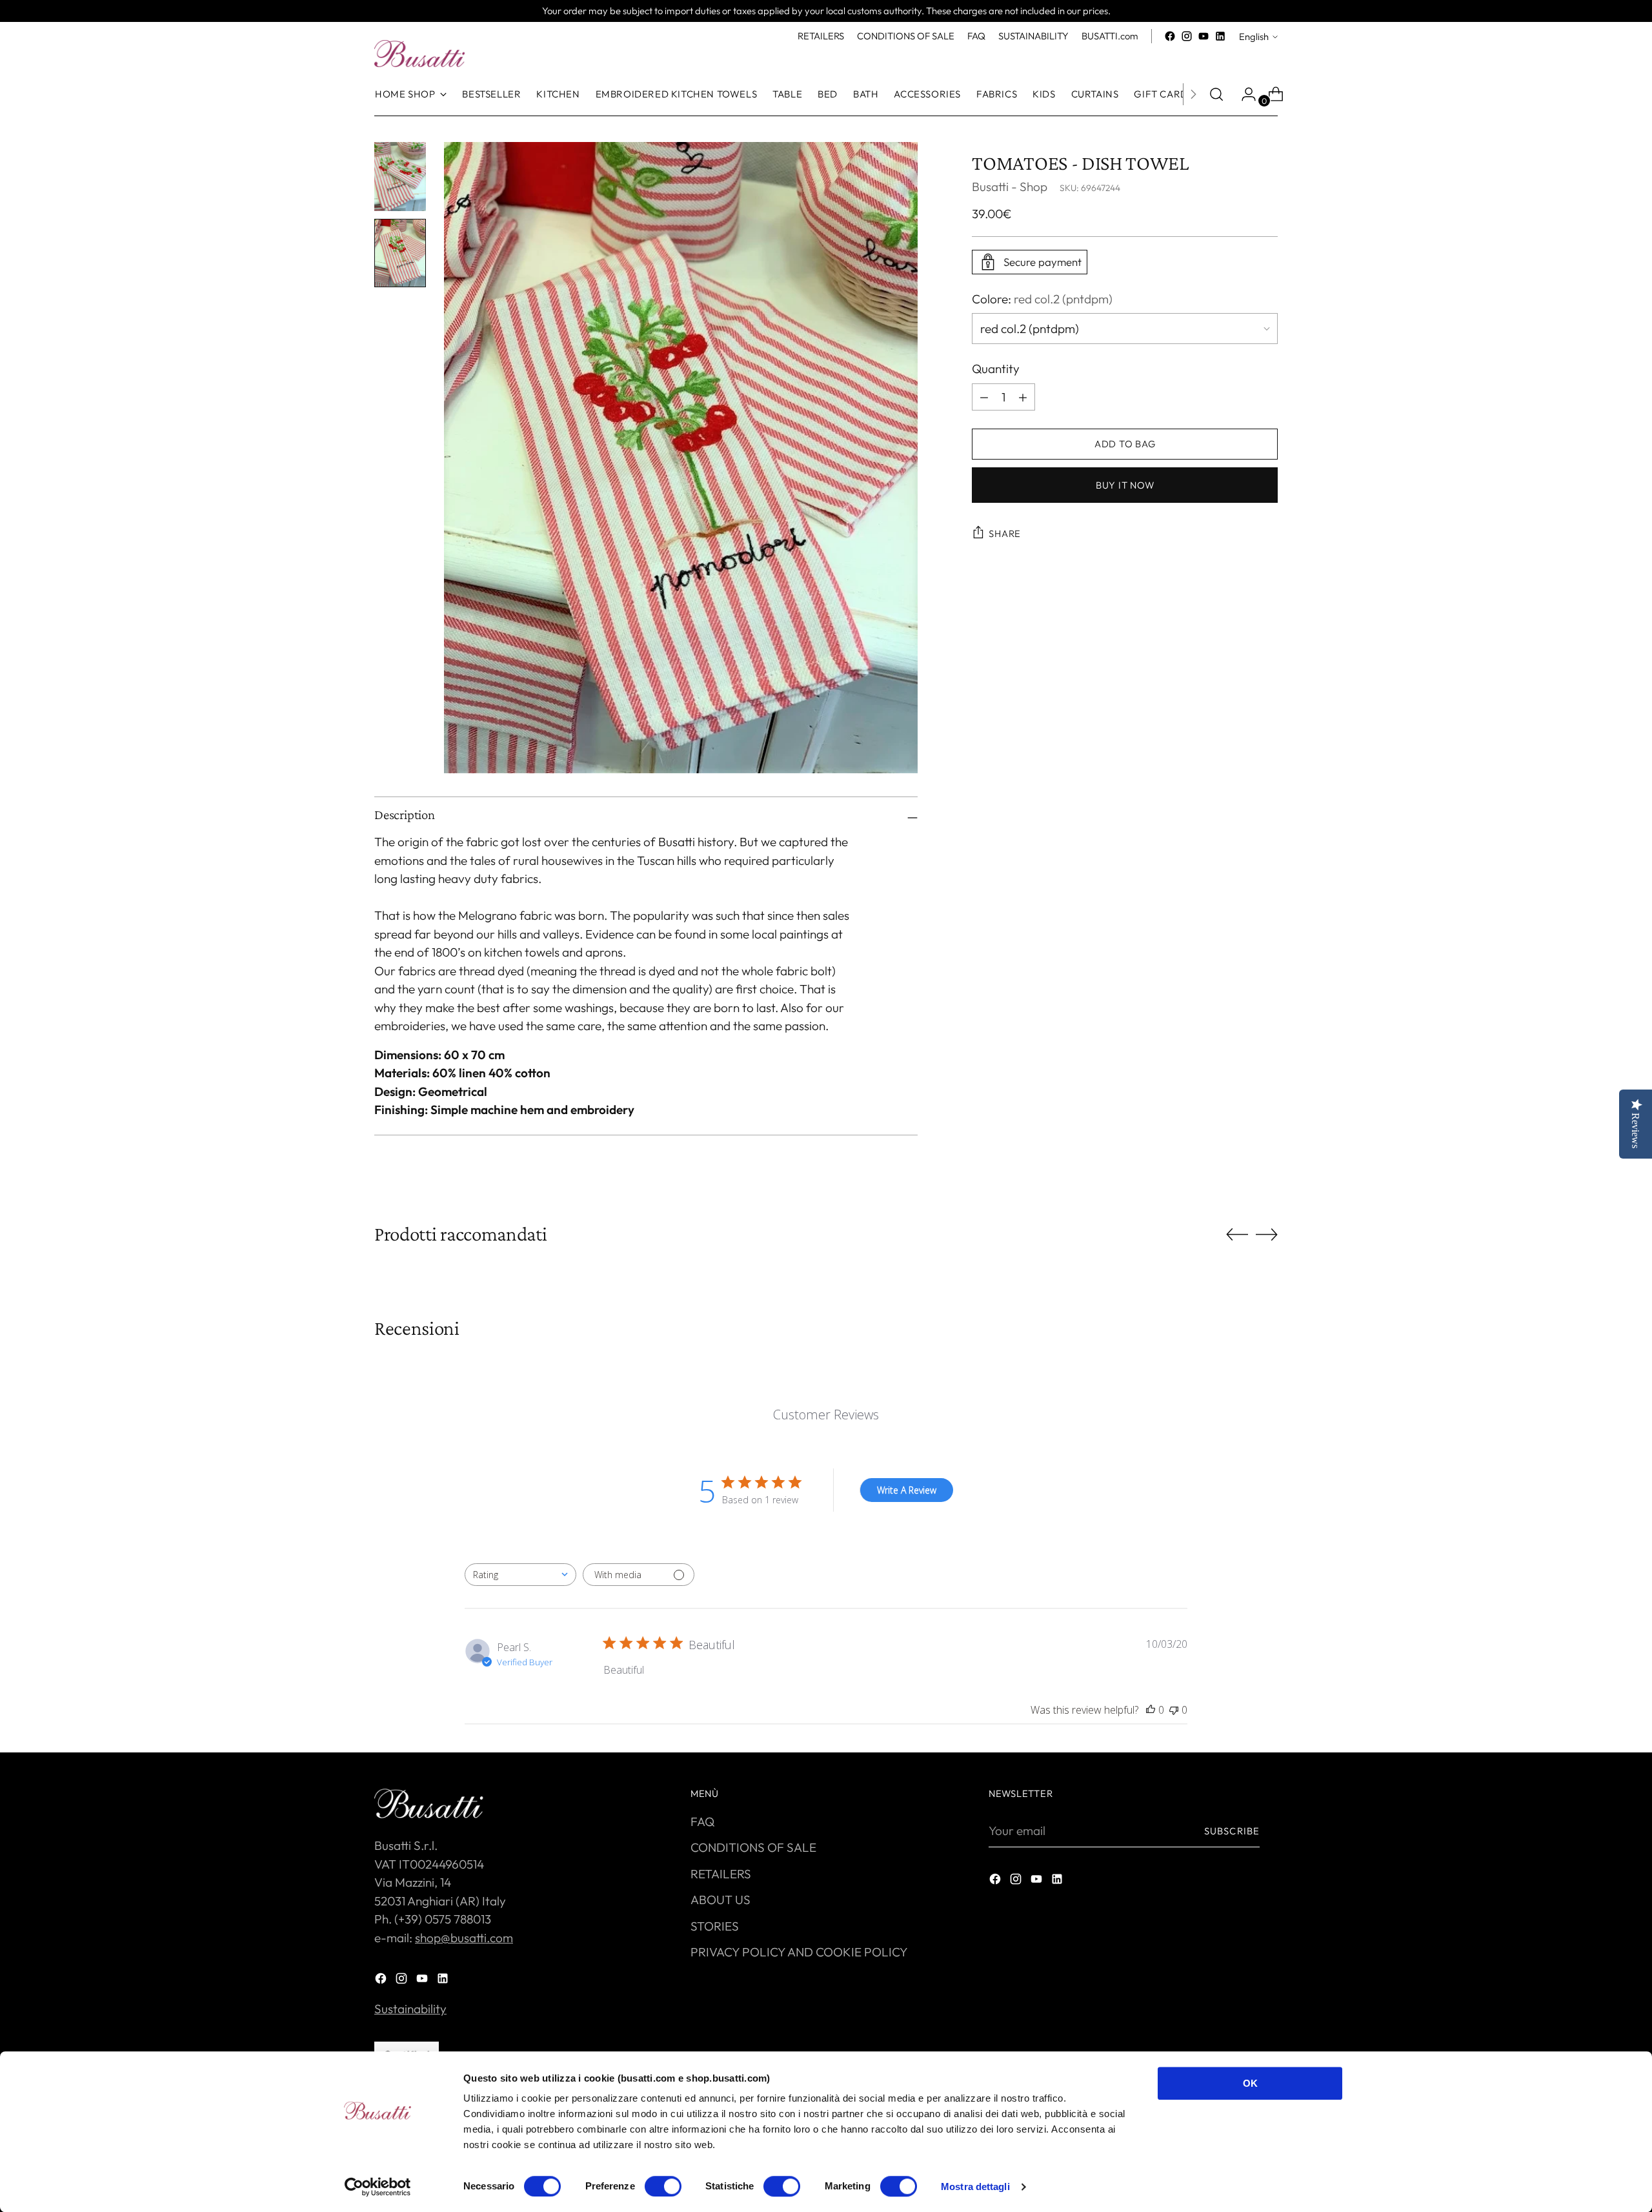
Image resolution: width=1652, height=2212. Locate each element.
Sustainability (410, 2009)
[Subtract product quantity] (1023, 397)
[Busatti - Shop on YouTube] (1204, 36)
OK (1250, 2083)
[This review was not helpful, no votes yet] (1174, 1710)
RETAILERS (721, 1874)
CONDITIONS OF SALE (753, 1847)
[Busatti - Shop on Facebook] (1170, 36)
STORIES (715, 1926)
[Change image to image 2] (400, 253)
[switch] (663, 2186)
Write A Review (907, 1490)
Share (1005, 533)
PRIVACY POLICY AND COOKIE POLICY (799, 1952)
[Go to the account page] (1244, 94)
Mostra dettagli (975, 2187)
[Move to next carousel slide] (1267, 1234)
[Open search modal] (1216, 94)
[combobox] (520, 1575)
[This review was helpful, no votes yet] (1151, 1710)
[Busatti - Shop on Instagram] (1187, 36)
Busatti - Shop (1010, 187)
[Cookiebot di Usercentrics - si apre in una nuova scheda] (378, 2187)
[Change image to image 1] (400, 177)
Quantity (996, 369)
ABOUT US (720, 1900)
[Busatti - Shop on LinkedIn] (1220, 36)
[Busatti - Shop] (419, 54)
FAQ (702, 1821)
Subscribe (1232, 1831)
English (1254, 36)
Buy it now (1125, 485)
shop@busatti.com (464, 1938)
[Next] (1193, 94)
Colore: (1042, 299)
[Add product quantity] (984, 397)
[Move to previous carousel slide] (1237, 1235)
